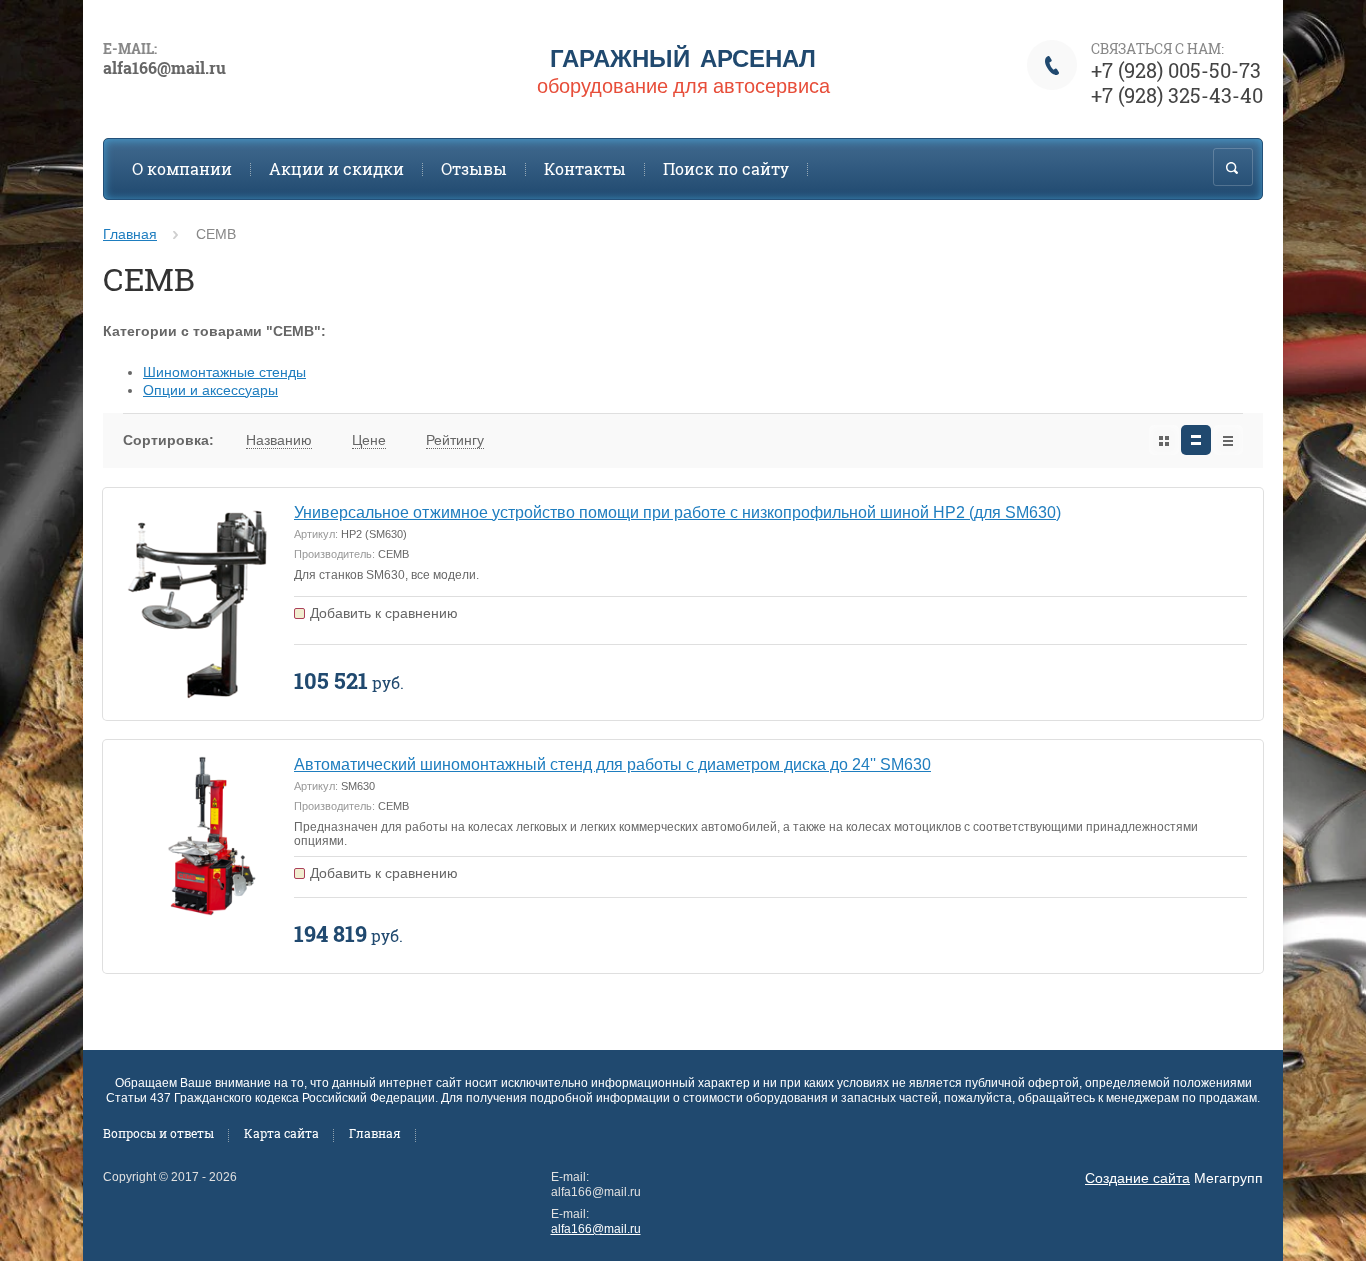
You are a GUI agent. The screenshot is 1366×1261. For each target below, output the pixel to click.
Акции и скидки (336, 168)
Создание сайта (1137, 1178)
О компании (182, 168)
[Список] (1196, 440)
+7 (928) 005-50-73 (1176, 70)
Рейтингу (455, 440)
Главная (130, 234)
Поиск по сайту (726, 168)
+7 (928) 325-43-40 (1177, 95)
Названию (279, 440)
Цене (369, 440)
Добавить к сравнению (384, 613)
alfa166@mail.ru (596, 1229)
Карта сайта (281, 1133)
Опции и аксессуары (210, 390)
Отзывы (474, 168)
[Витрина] (1164, 440)
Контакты (585, 168)
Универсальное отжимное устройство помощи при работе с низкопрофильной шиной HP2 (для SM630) (677, 512)
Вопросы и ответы (158, 1133)
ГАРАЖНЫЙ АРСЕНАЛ (683, 57)
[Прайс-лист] (1228, 440)
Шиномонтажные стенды (224, 372)
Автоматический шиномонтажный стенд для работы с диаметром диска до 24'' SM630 (612, 764)
